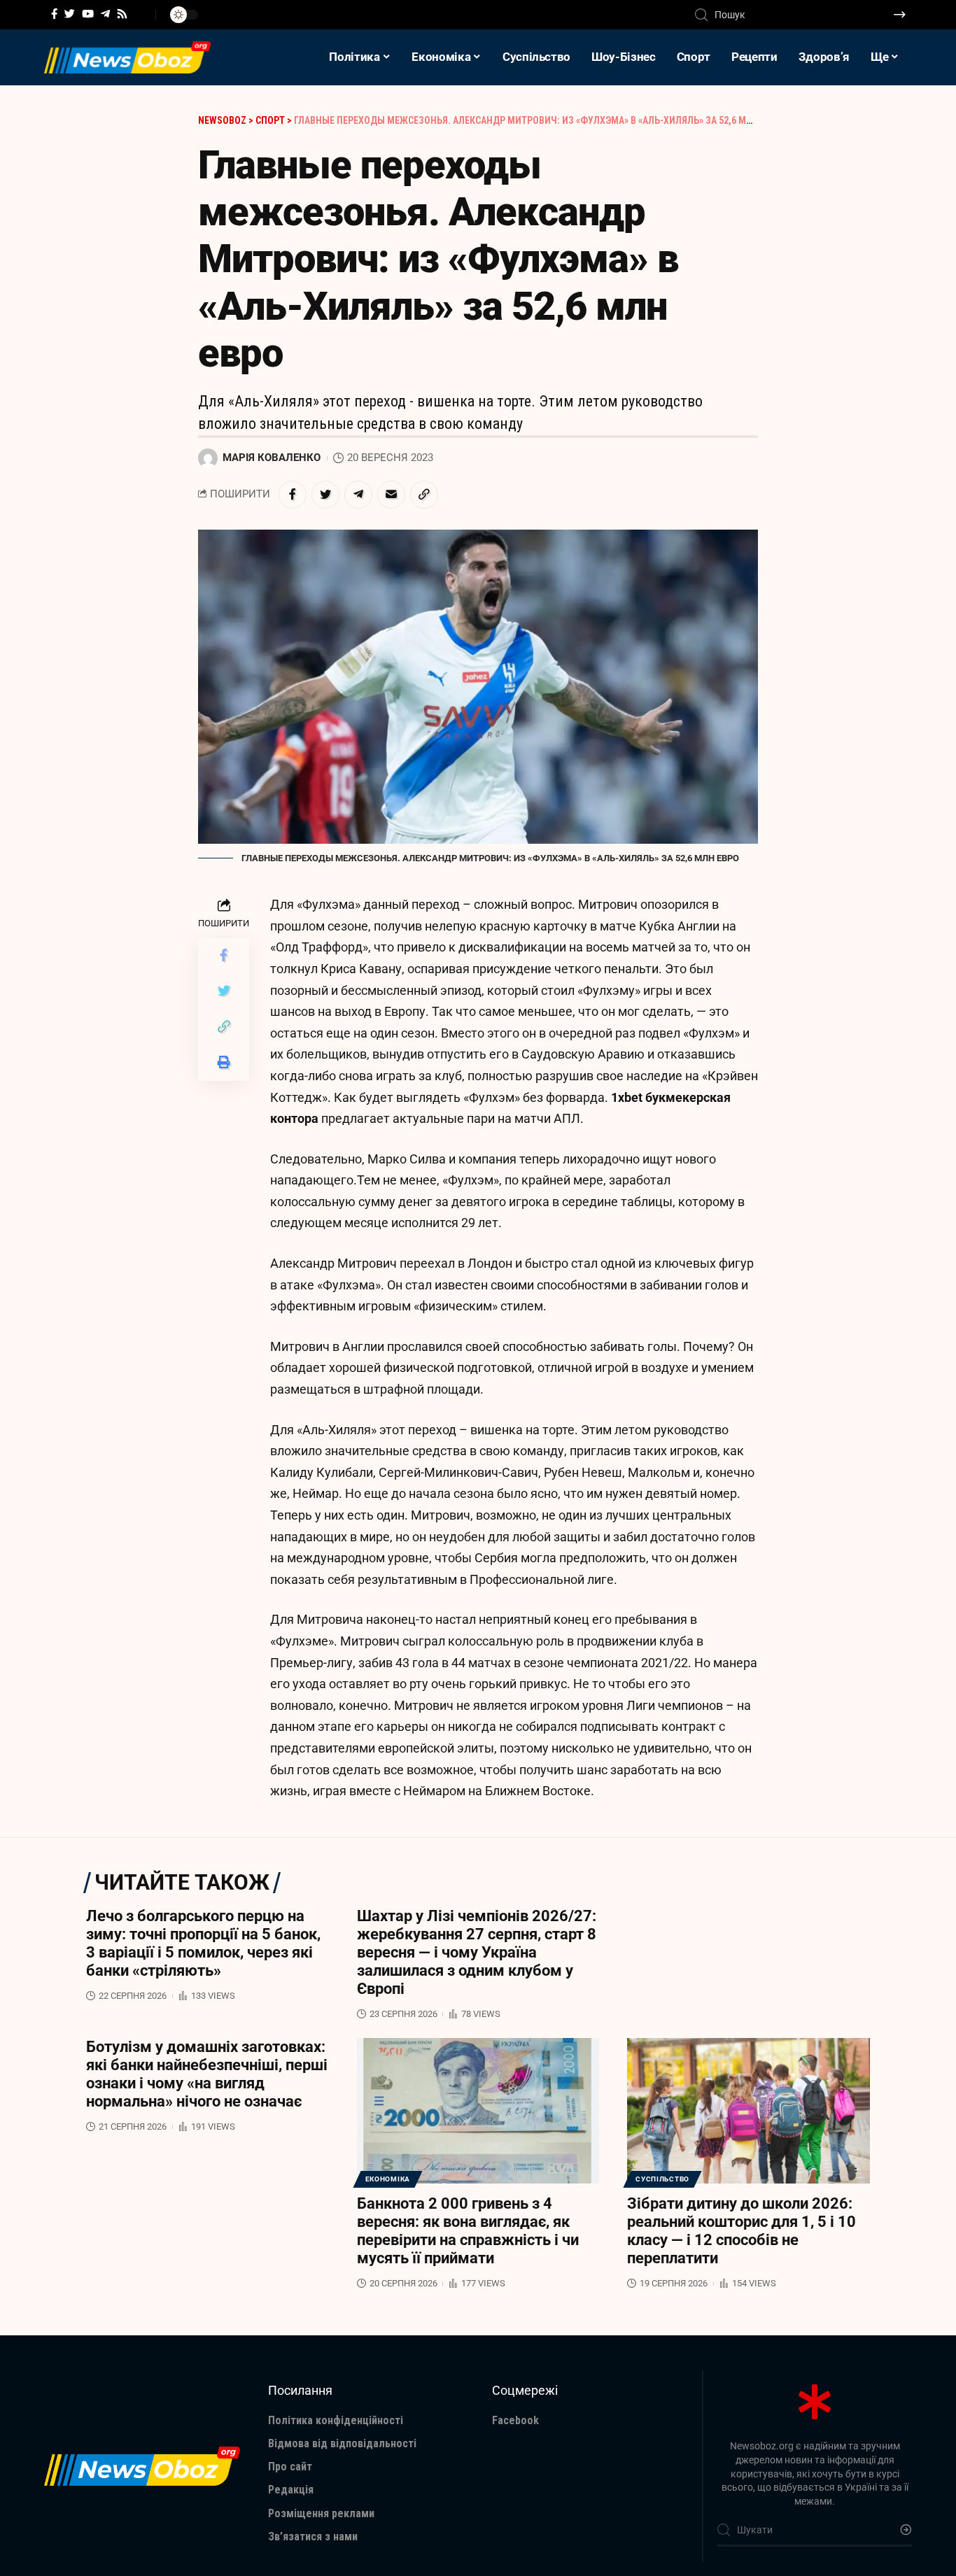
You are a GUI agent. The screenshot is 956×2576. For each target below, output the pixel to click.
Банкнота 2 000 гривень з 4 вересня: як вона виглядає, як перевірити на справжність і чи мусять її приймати (468, 2231)
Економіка (388, 2179)
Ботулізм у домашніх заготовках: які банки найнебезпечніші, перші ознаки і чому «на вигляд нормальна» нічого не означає (207, 2074)
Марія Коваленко (272, 458)
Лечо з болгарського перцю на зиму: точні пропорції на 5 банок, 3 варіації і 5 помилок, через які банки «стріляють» (203, 1943)
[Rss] (122, 14)
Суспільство (662, 2179)
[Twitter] (70, 14)
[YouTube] (88, 14)
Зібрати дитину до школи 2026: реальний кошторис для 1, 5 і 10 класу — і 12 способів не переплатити (741, 2231)
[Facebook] (54, 14)
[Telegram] (105, 14)
